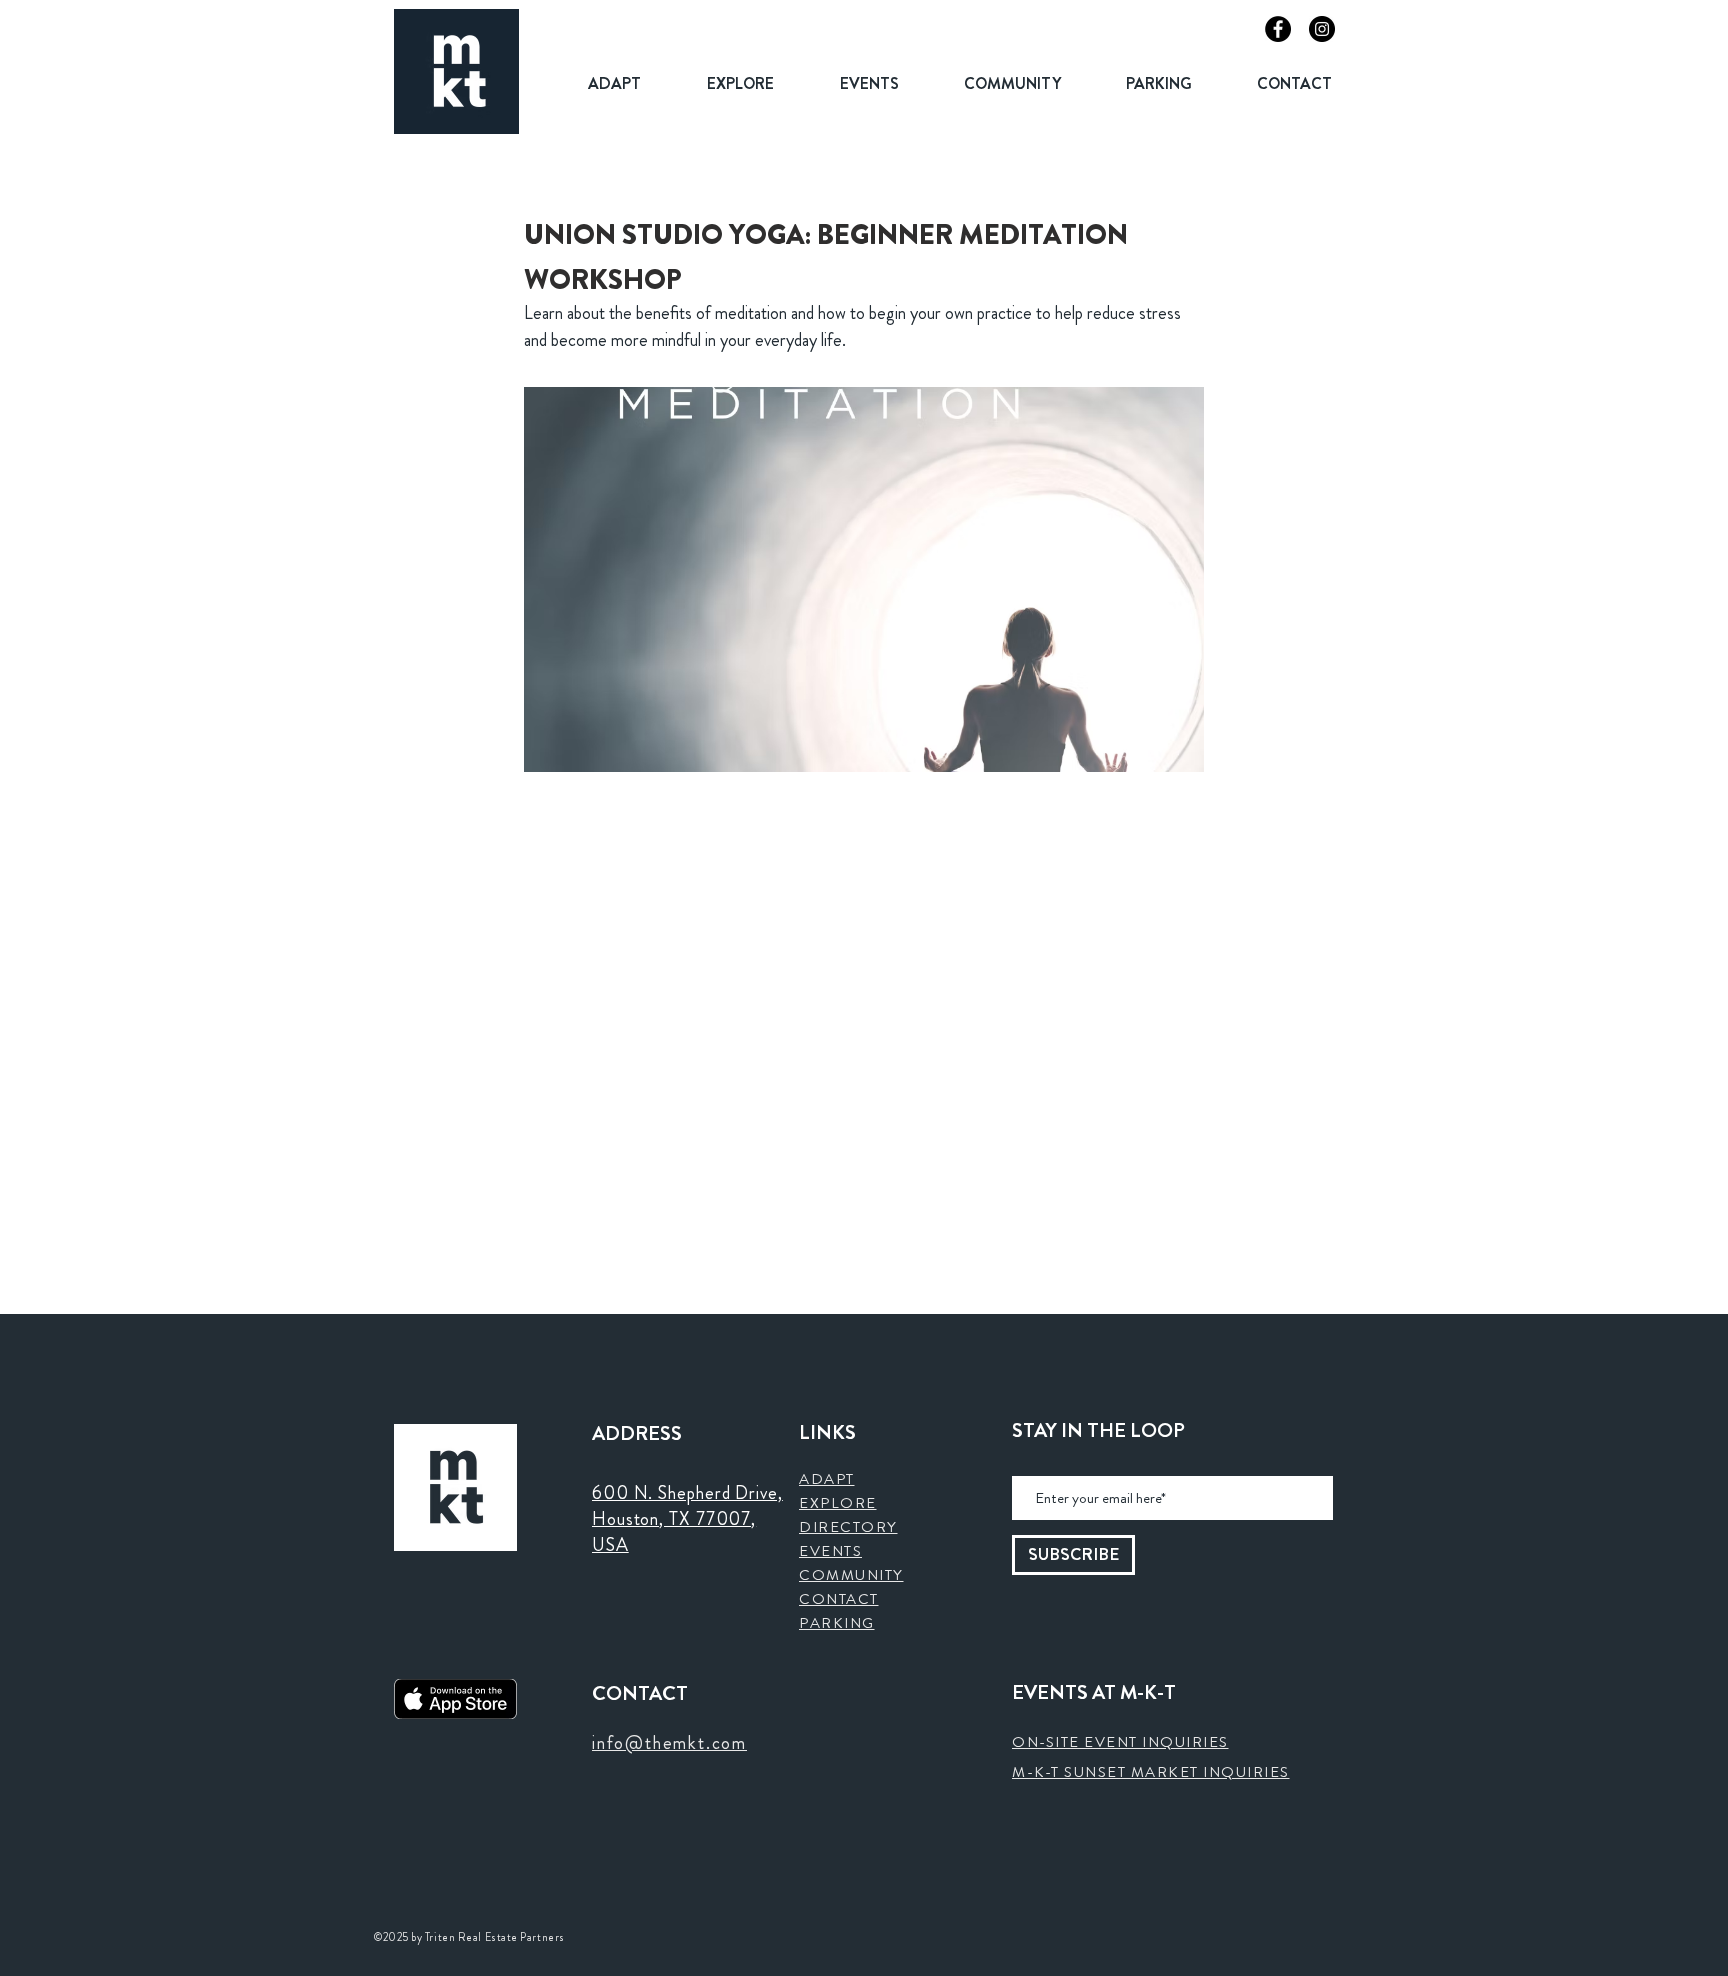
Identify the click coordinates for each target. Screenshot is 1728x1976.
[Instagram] (1322, 29)
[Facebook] (1278, 29)
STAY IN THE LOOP (1098, 1431)
